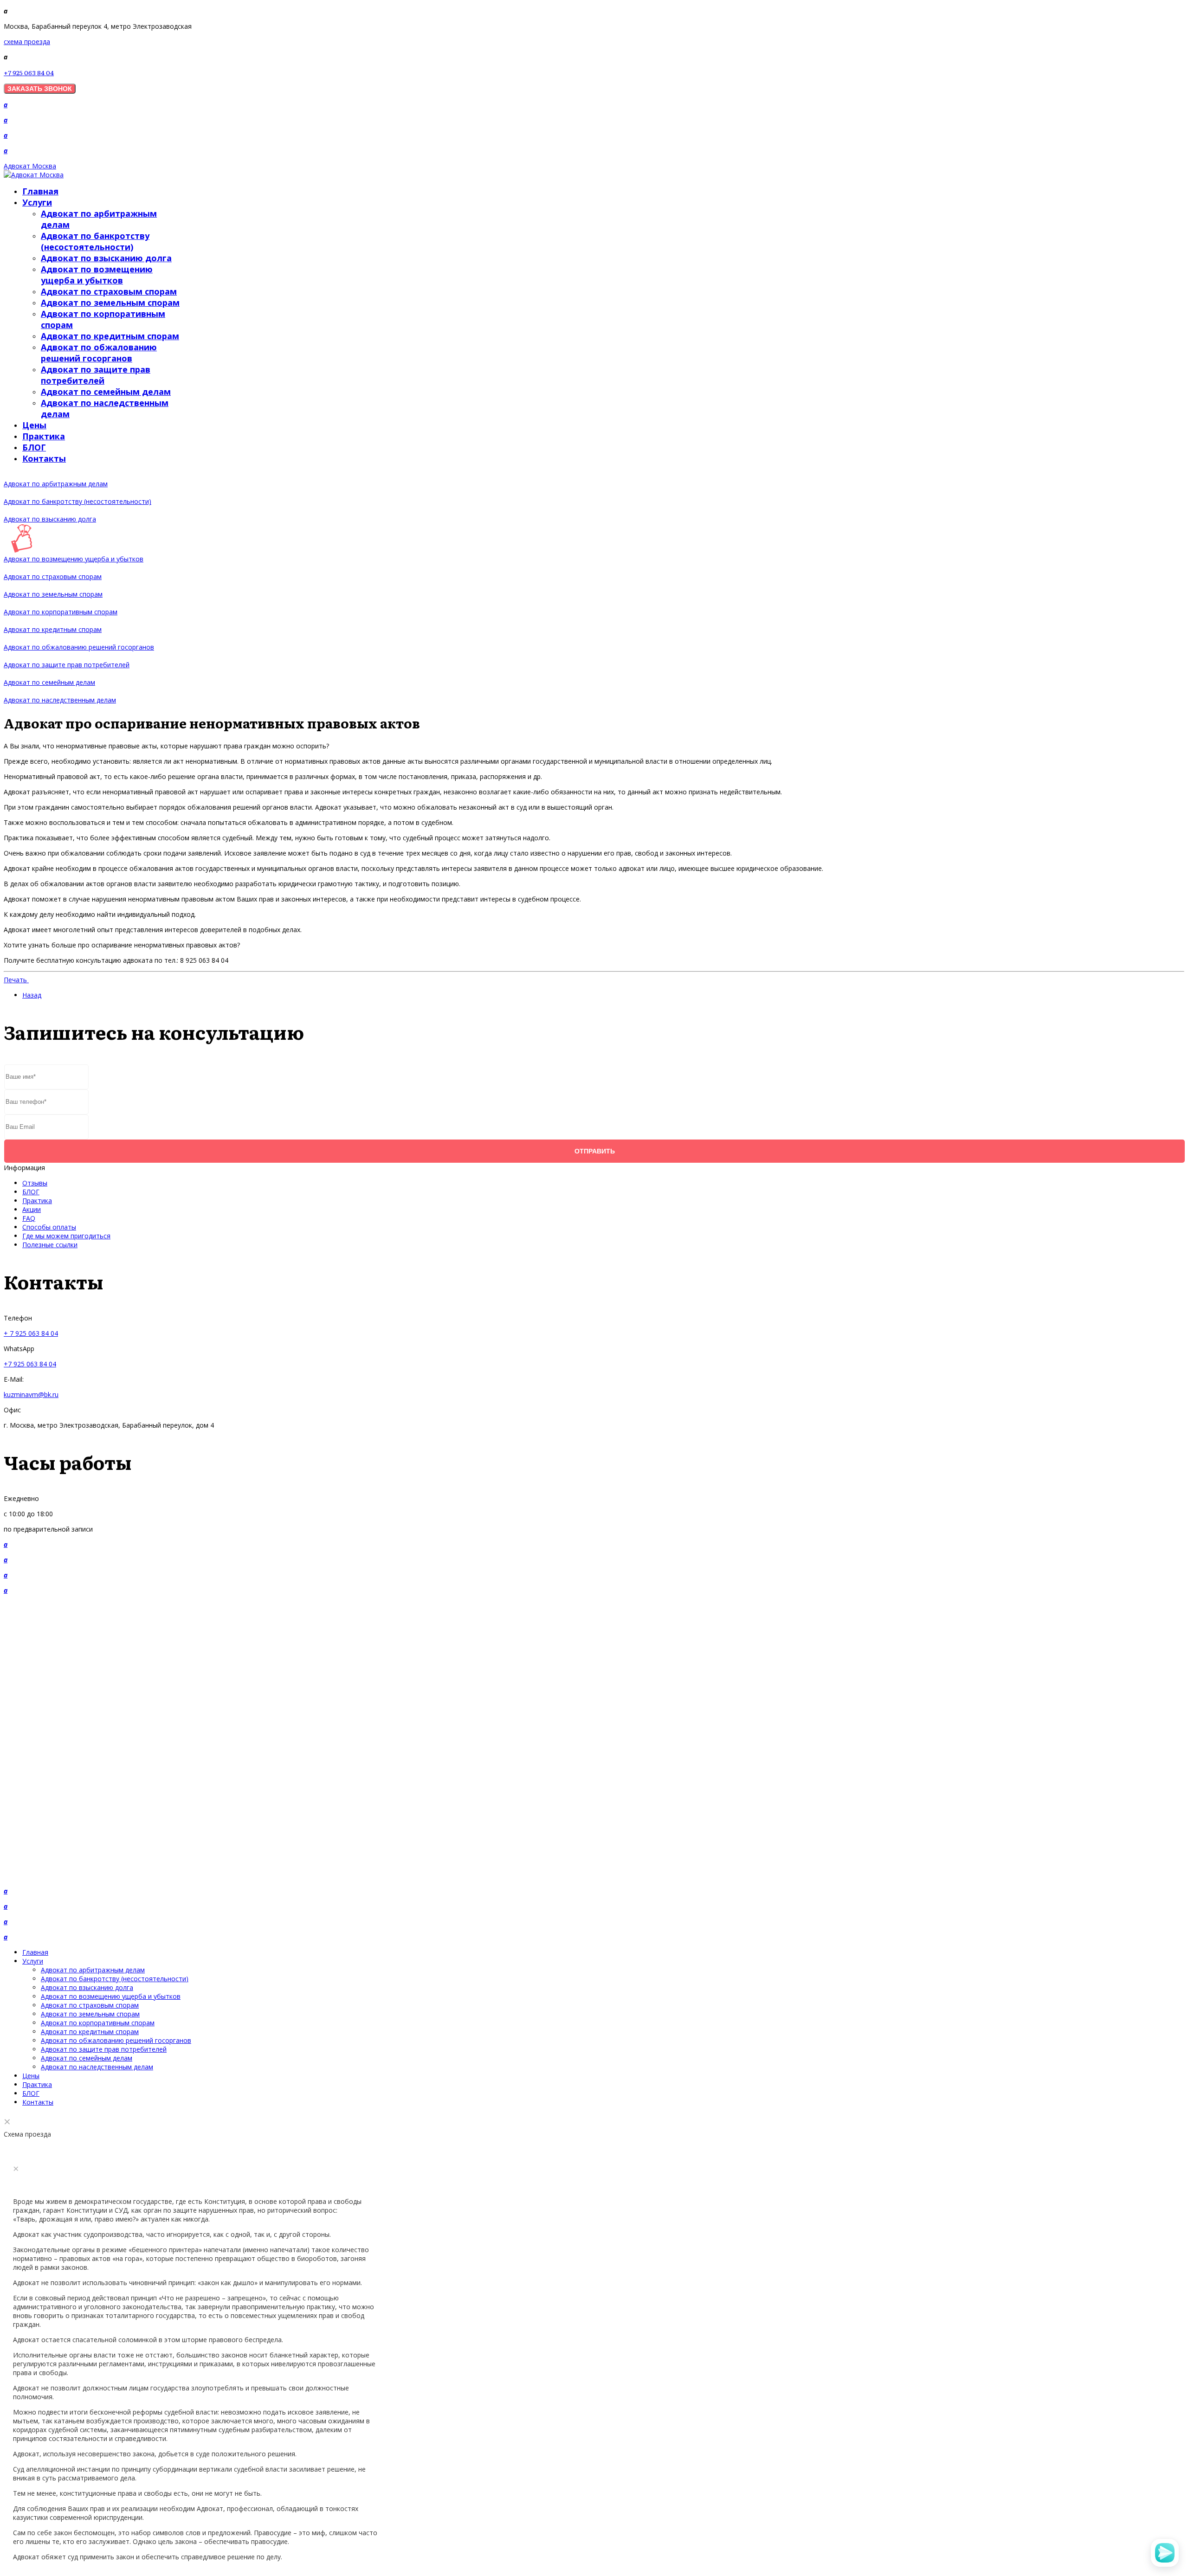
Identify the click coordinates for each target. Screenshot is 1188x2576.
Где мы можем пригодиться (66, 1236)
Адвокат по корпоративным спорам (61, 612)
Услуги (37, 202)
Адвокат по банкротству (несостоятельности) (95, 241)
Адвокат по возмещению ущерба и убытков (97, 275)
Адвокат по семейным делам (106, 392)
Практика (44, 436)
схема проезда (27, 42)
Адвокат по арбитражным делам (56, 484)
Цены (34, 425)
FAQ (29, 1218)
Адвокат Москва (30, 166)
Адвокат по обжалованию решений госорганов (99, 353)
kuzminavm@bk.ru (31, 1394)
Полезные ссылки (50, 1245)
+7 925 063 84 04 (29, 72)
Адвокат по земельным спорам (110, 303)
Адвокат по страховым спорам (109, 291)
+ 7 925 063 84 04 (31, 1333)
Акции (32, 1209)
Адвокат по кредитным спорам (110, 336)
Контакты (44, 458)
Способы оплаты (49, 1227)
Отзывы (35, 1183)
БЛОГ (34, 447)
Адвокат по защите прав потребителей (96, 375)
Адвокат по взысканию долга (106, 258)
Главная (40, 191)
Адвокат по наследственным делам (60, 700)
